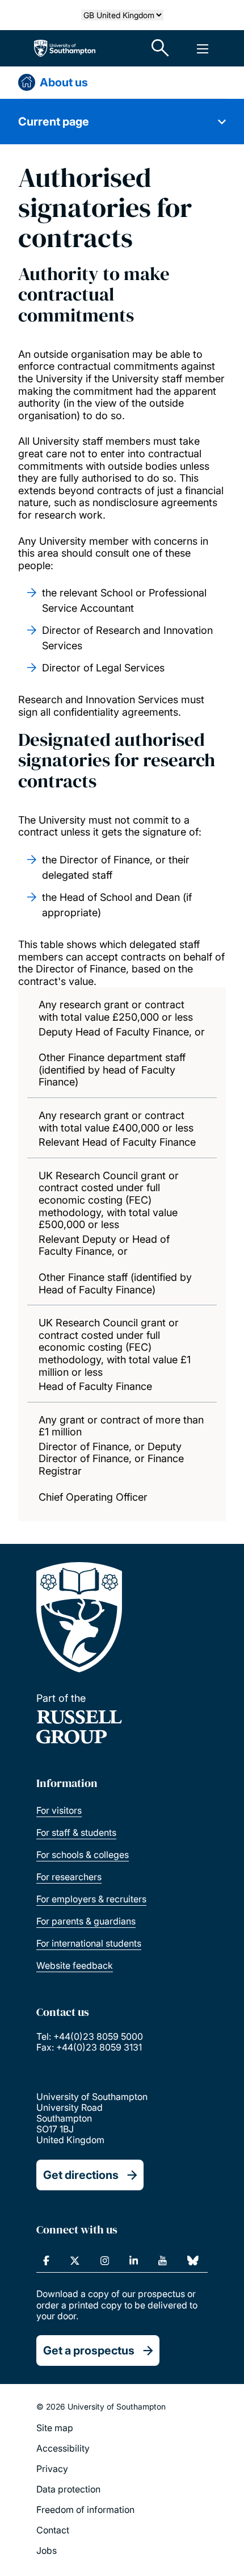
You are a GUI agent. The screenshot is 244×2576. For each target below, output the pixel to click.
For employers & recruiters (91, 1899)
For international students (89, 1943)
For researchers (69, 1877)
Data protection (68, 2489)
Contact (53, 2530)
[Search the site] (161, 48)
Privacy (52, 2469)
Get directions (81, 2175)
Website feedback (75, 1965)
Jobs (47, 2550)
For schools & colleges (83, 1855)
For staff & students (76, 1832)
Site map (55, 2428)
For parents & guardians (86, 1921)
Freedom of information (85, 2510)
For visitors (59, 1810)
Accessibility (63, 2448)
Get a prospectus (89, 2350)
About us (64, 82)
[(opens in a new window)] (46, 2261)
